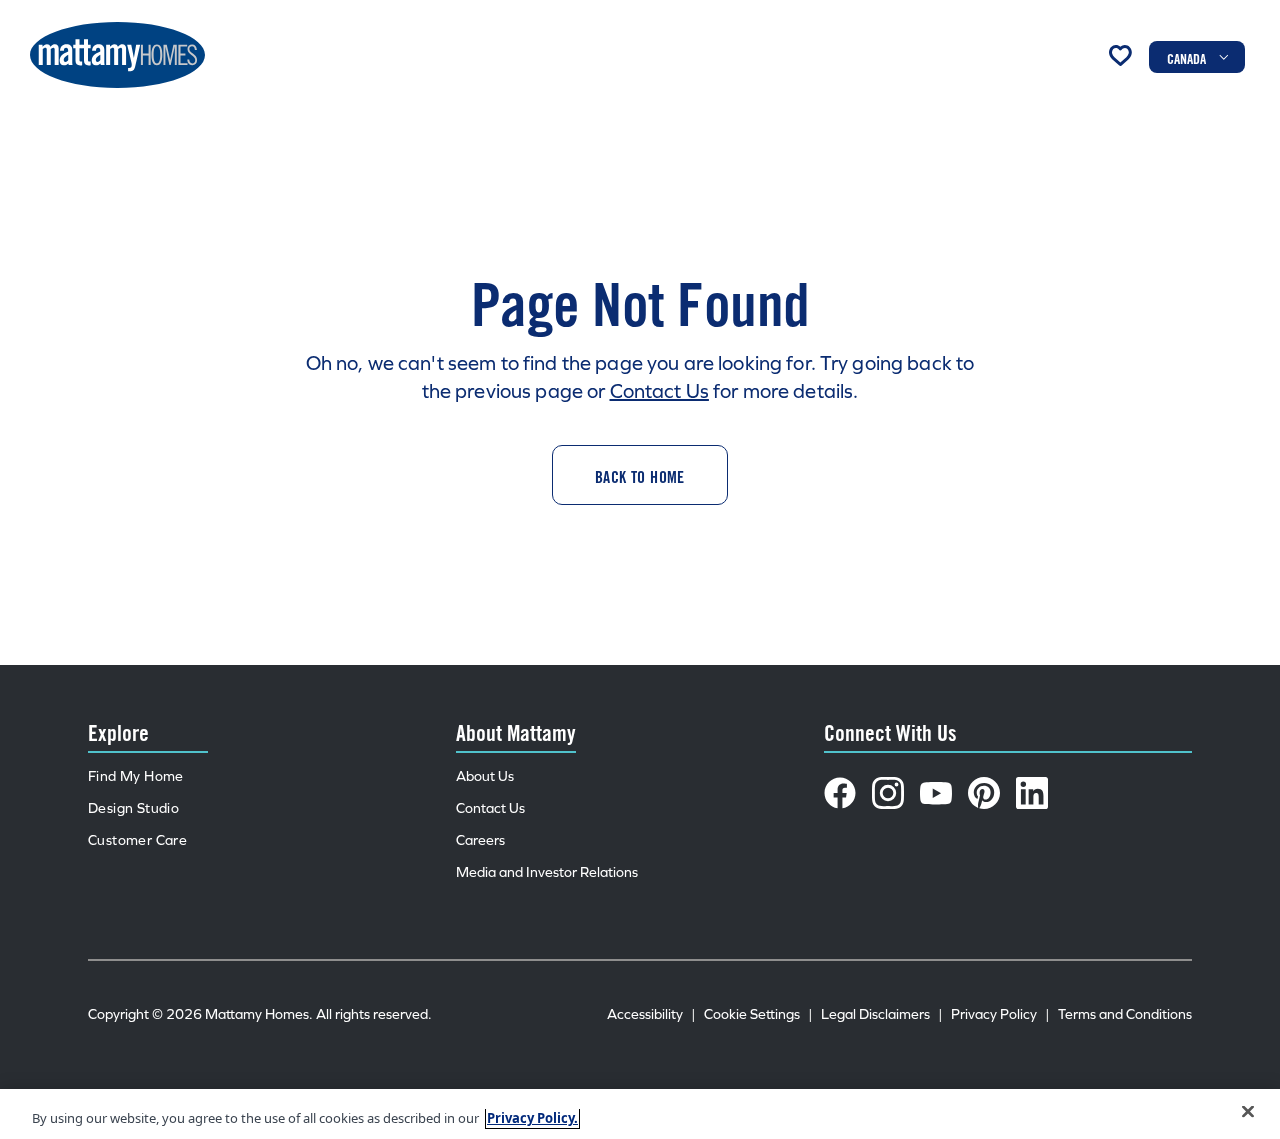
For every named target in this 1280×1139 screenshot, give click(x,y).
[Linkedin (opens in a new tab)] (1032, 793)
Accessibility (651, 1014)
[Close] (1248, 1112)
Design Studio (133, 808)
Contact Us (659, 391)
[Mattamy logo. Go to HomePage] (117, 55)
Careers (480, 840)
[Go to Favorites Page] (1120, 55)
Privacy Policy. (532, 1118)
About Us (485, 776)
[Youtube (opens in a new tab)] (936, 793)
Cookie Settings (758, 1014)
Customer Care (137, 840)
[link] (640, 475)
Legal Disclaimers (882, 1014)
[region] (640, 1114)
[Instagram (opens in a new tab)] (888, 793)
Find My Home (136, 776)
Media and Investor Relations (547, 872)
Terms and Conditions (1125, 1014)
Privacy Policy (1000, 1014)
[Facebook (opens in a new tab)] (840, 793)
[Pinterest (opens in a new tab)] (984, 793)
